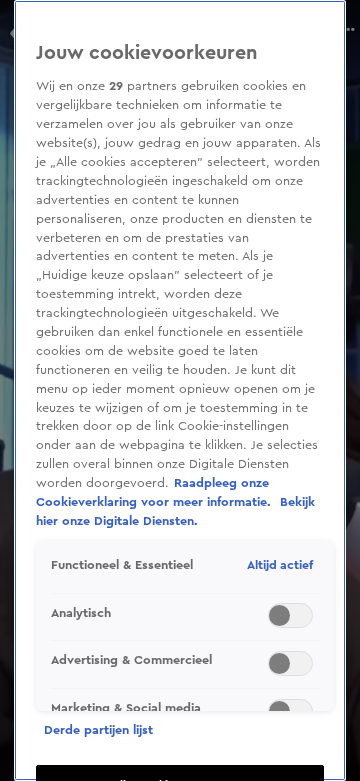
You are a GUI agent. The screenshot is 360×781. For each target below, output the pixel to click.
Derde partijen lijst (98, 730)
